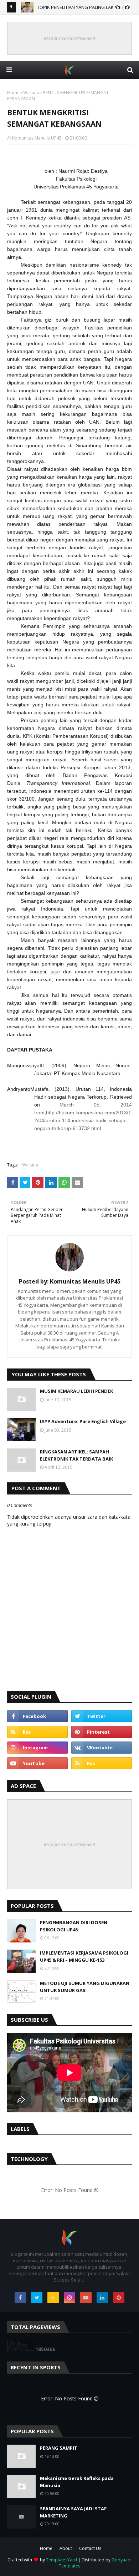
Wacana (31, 93)
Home (13, 93)
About (66, 2548)
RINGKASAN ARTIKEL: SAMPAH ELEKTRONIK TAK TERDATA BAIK (76, 1455)
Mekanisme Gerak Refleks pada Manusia (77, 2482)
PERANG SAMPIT (59, 2448)
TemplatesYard (61, 2560)
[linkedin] (102, 2298)
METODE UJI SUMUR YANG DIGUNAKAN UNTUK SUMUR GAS (85, 1987)
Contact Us (90, 2548)
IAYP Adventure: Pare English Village (83, 1421)
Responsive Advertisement (69, 38)
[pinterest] (102, 1732)
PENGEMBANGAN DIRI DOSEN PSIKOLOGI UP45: (74, 1926)
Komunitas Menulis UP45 (37, 138)
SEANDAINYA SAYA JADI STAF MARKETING (73, 2512)
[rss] (37, 1732)
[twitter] (102, 1716)
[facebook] (37, 1716)
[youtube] (37, 1763)
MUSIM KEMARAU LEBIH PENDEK (76, 1391)
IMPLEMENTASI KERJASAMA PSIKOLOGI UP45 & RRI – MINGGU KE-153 (84, 1956)
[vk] (102, 1748)
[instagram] (37, 1748)
